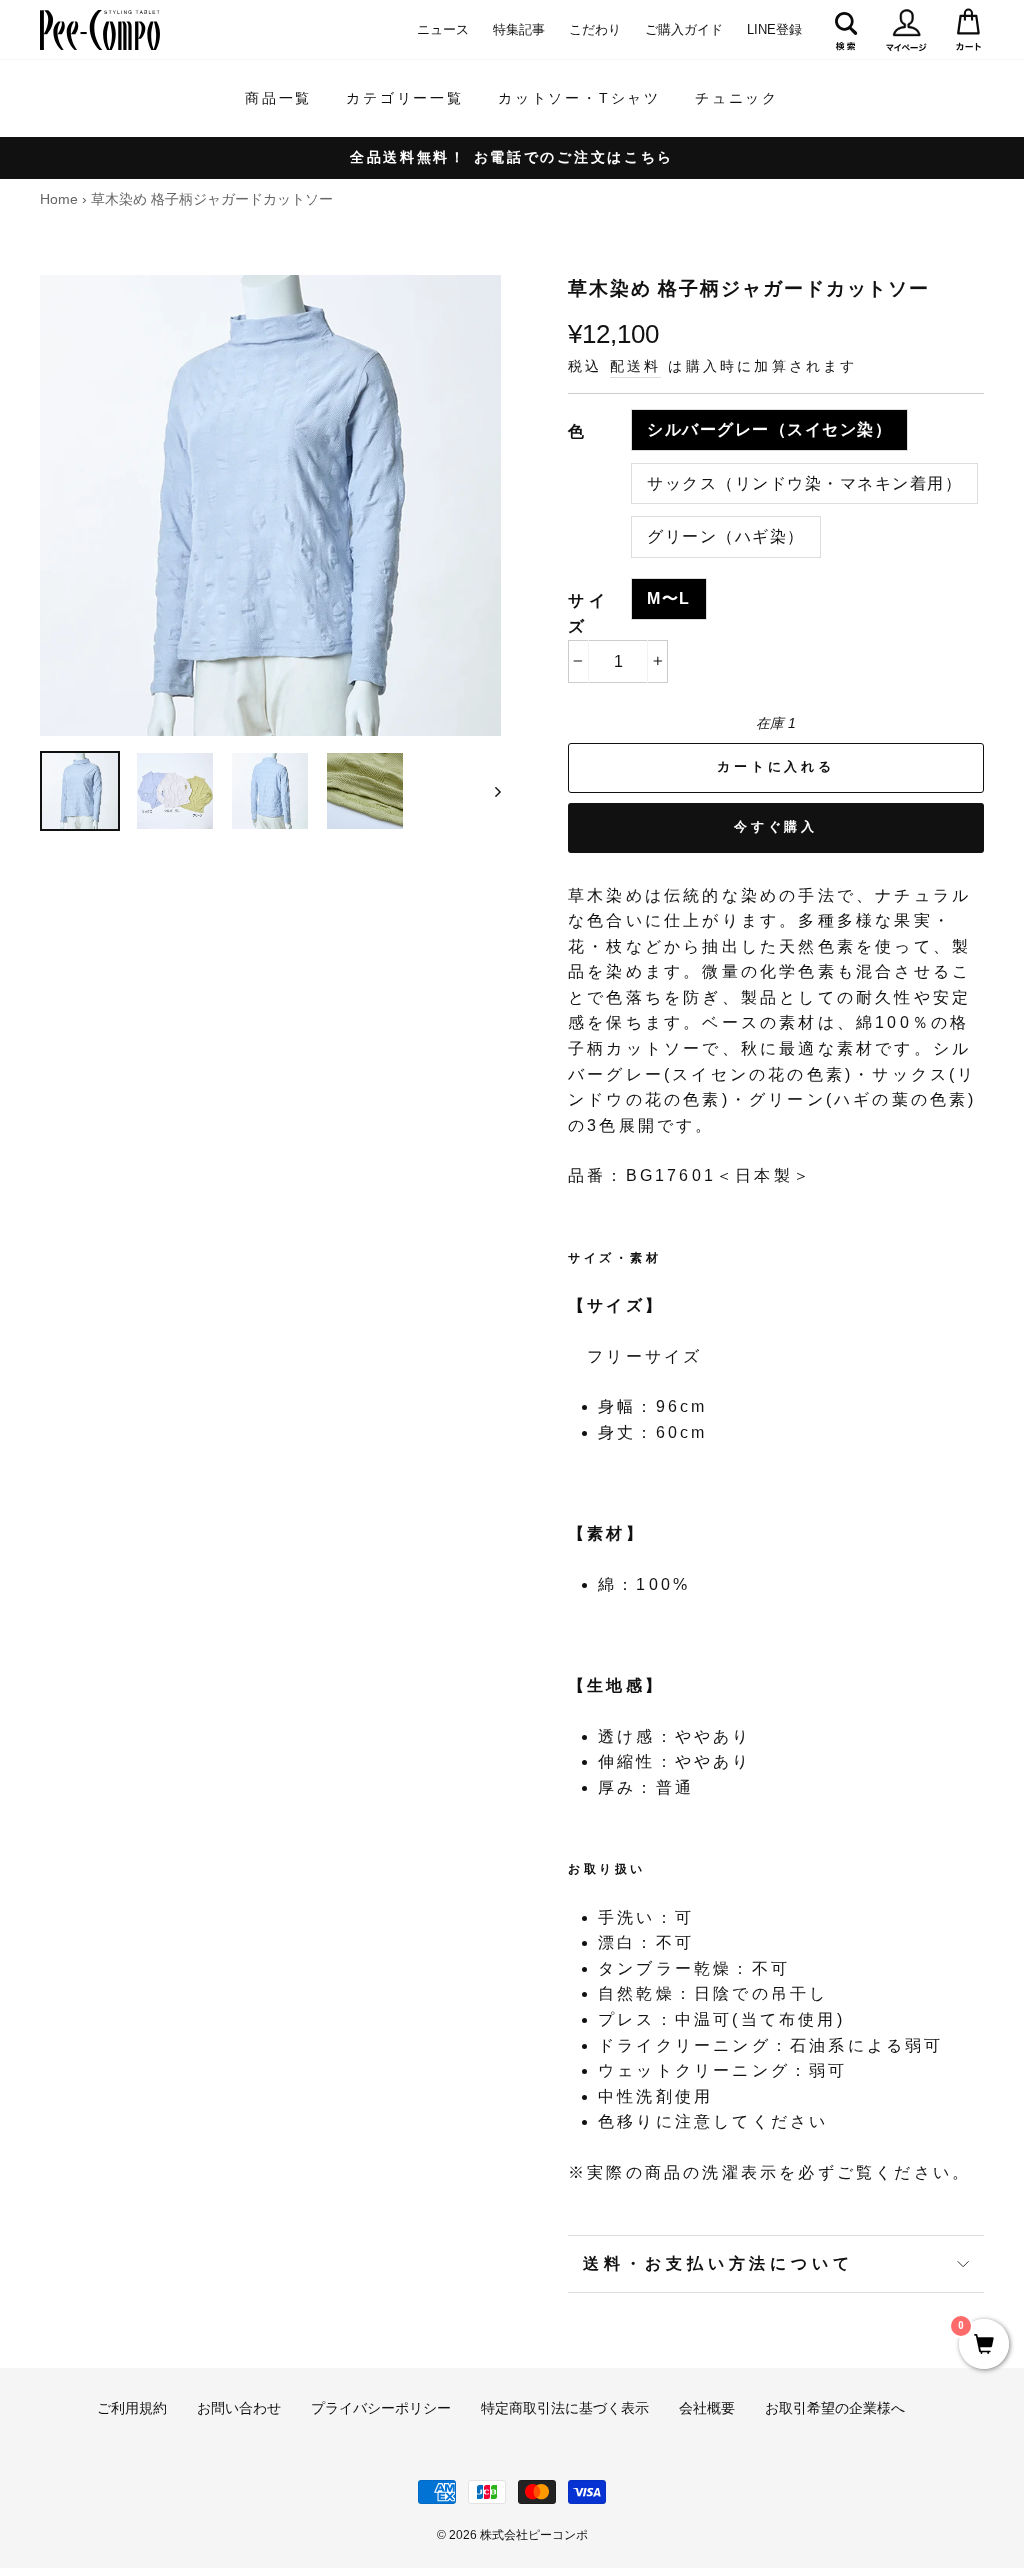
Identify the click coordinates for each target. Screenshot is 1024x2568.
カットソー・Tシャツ (579, 98)
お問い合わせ (239, 2408)
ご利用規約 (132, 2408)
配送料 (636, 366)
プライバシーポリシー (381, 2408)
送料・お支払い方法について (718, 2263)
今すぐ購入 (776, 826)
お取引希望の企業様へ (835, 2408)
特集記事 (519, 29)
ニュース (443, 29)
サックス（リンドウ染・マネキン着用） (804, 483)
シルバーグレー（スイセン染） (769, 429)
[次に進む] (488, 791)
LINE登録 (774, 29)
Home (59, 199)
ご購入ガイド (684, 29)
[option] (512, 158)
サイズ (589, 613)
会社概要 (707, 2408)
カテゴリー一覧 (405, 98)
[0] (984, 2346)
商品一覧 (278, 98)
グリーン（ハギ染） (726, 536)
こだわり (595, 29)
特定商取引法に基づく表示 (565, 2408)
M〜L (669, 598)
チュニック (737, 98)
